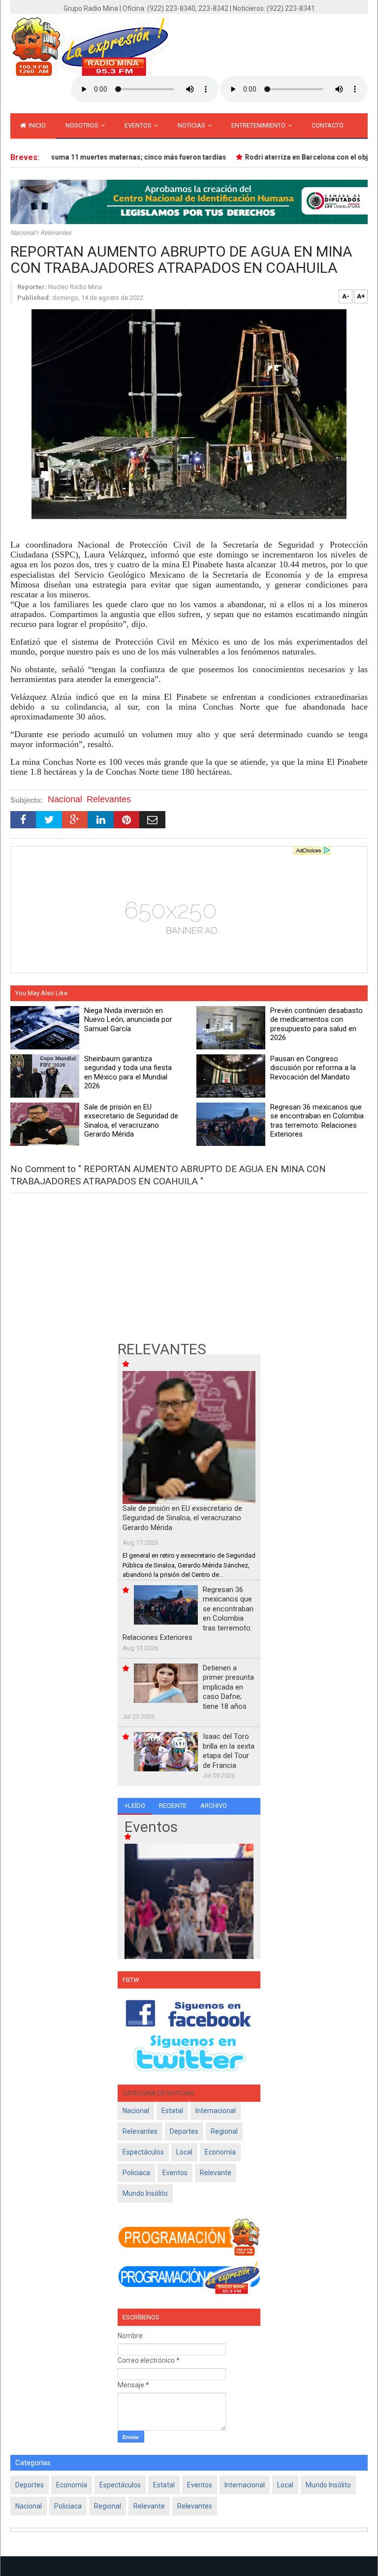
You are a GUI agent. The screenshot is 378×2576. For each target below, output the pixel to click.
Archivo (214, 1806)
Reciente (173, 1806)
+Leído (135, 1806)
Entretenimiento (259, 125)
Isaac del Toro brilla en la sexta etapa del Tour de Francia (229, 1751)
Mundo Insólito (145, 2193)
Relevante (216, 2173)
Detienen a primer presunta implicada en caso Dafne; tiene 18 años (228, 1687)
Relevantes (56, 233)
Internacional (216, 2111)
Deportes (184, 2131)
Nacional (23, 233)
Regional (224, 2131)
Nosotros (83, 125)
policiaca (136, 2173)
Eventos (139, 125)
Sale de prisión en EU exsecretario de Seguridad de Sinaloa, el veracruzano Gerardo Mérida (182, 1518)
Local (184, 2152)
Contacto (328, 125)
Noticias (192, 125)
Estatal (172, 2111)
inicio (36, 125)
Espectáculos (143, 2152)
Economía (220, 2152)
